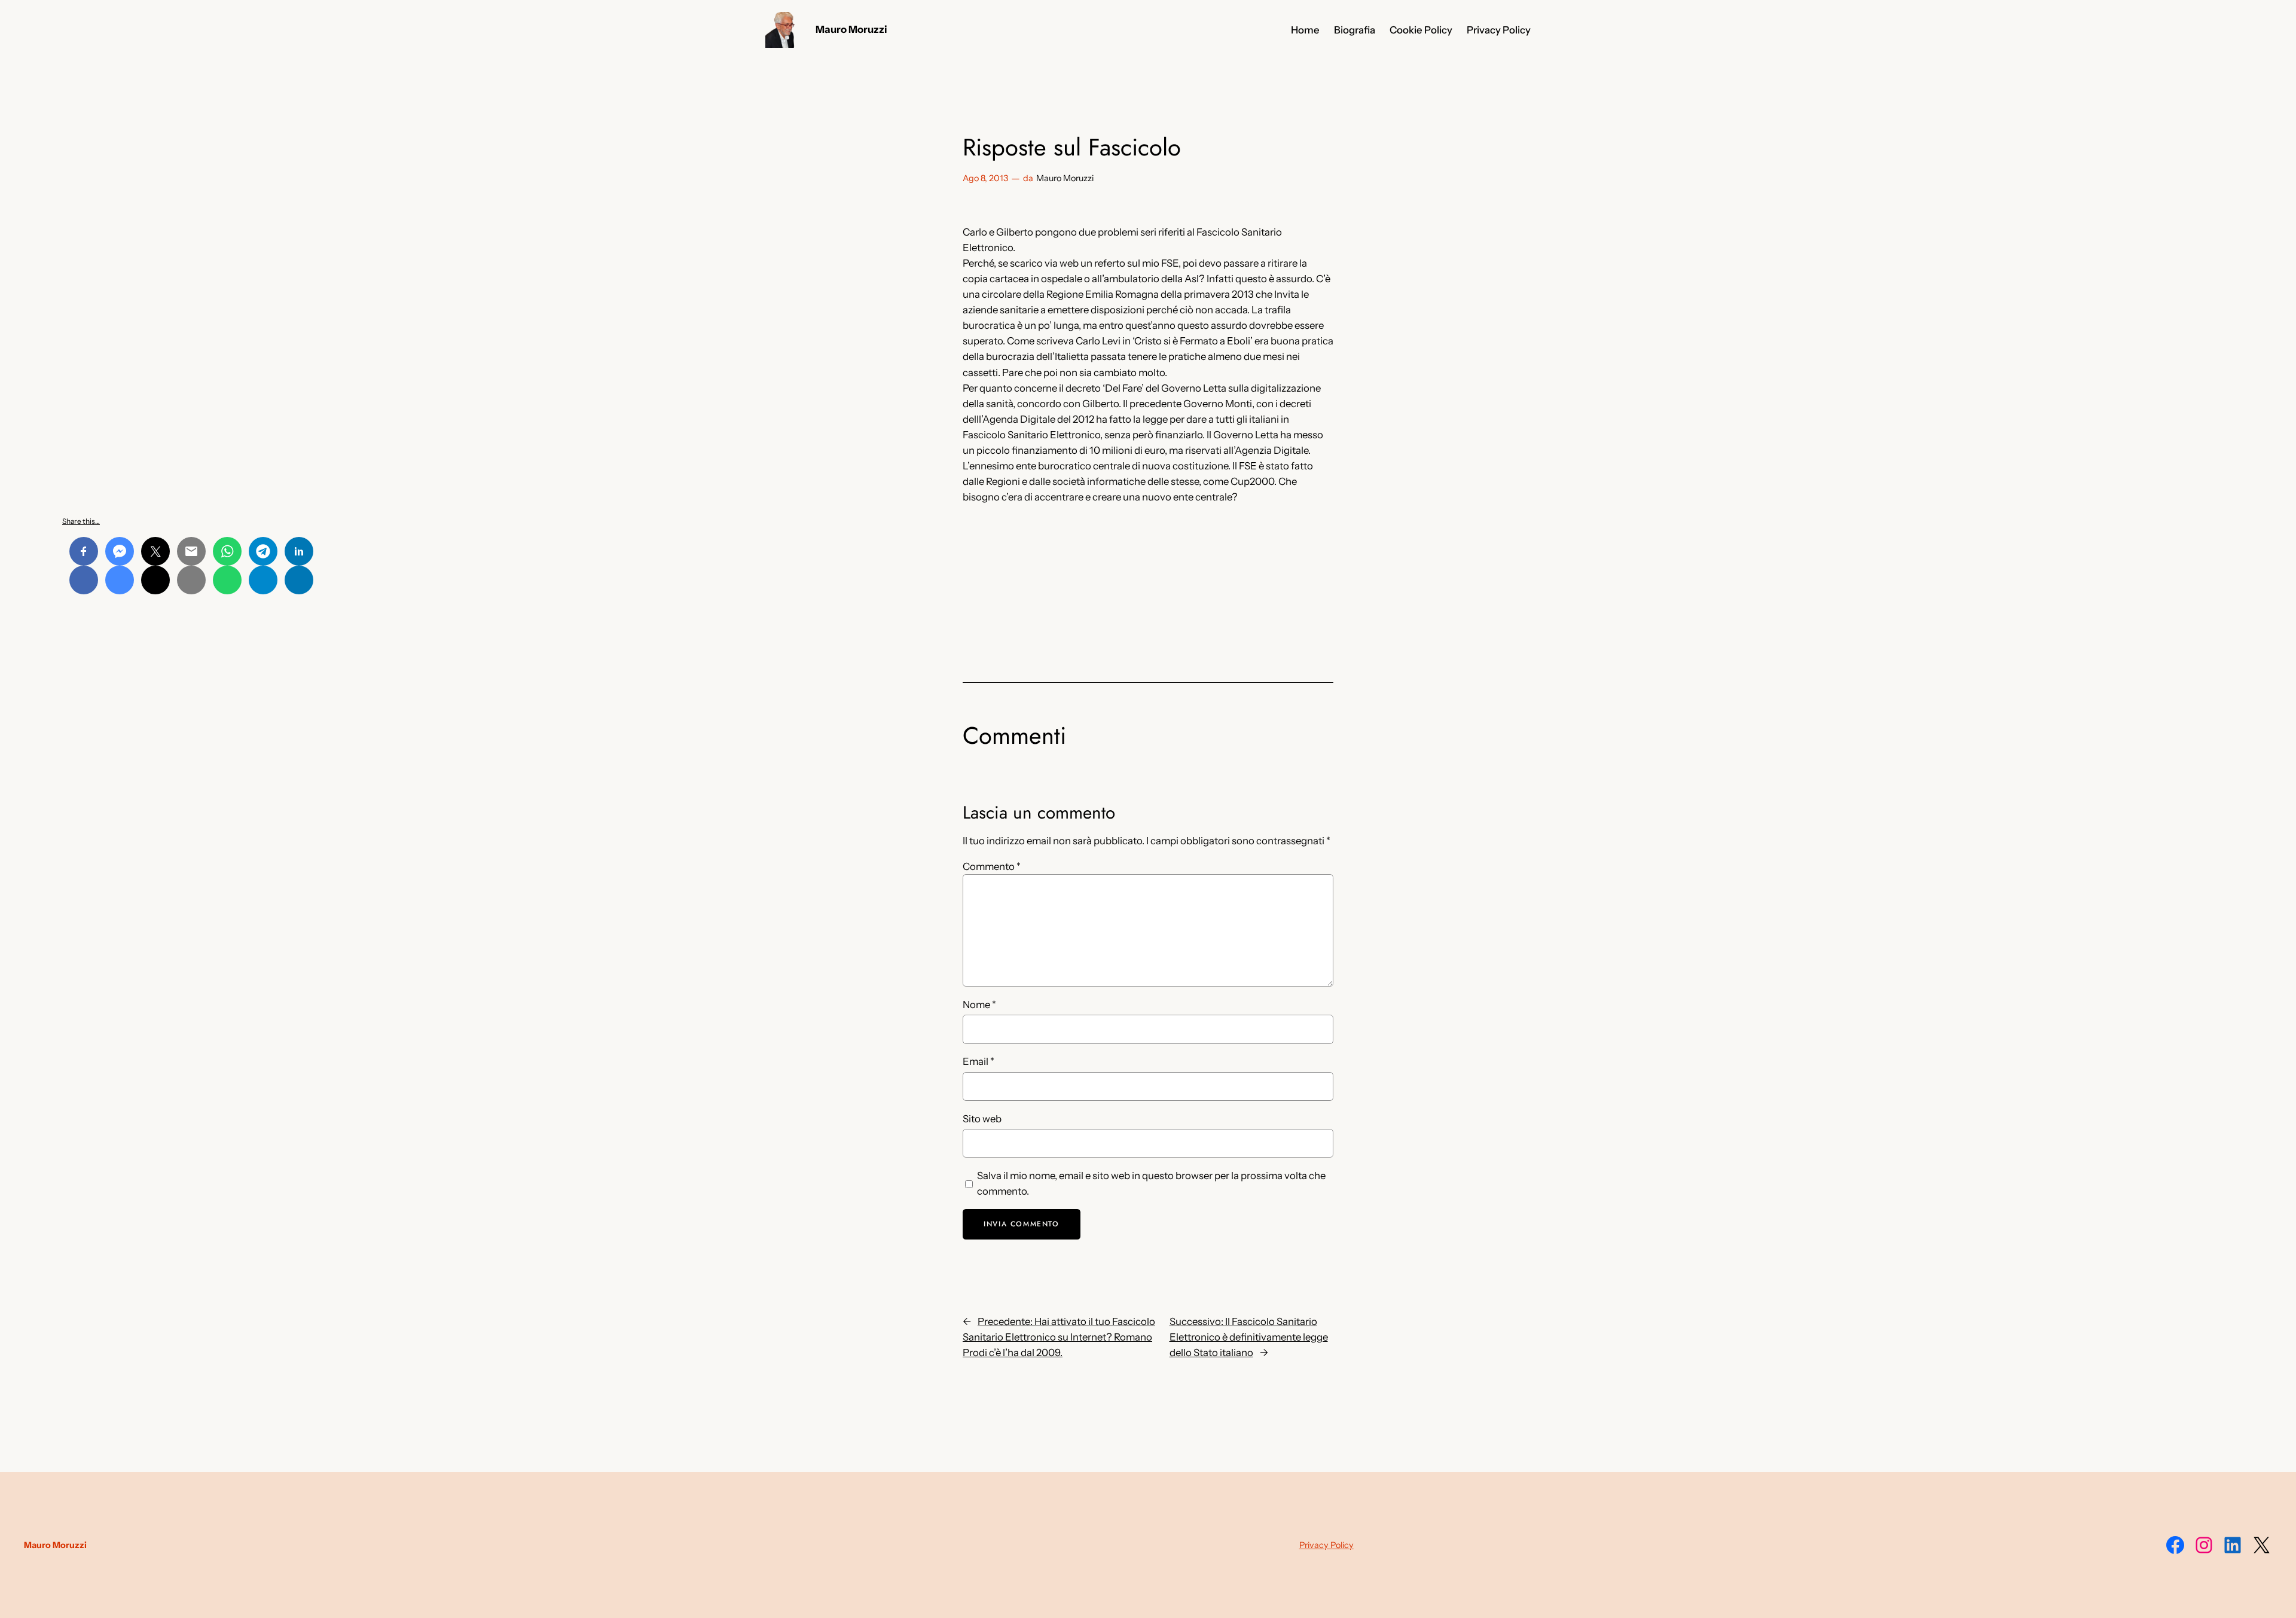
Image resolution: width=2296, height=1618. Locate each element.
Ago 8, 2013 (985, 178)
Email (978, 1061)
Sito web (982, 1119)
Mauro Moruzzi (851, 29)
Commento (992, 866)
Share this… (81, 521)
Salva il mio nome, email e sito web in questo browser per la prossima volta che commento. (1151, 1183)
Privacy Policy (1326, 1545)
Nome (979, 1005)
